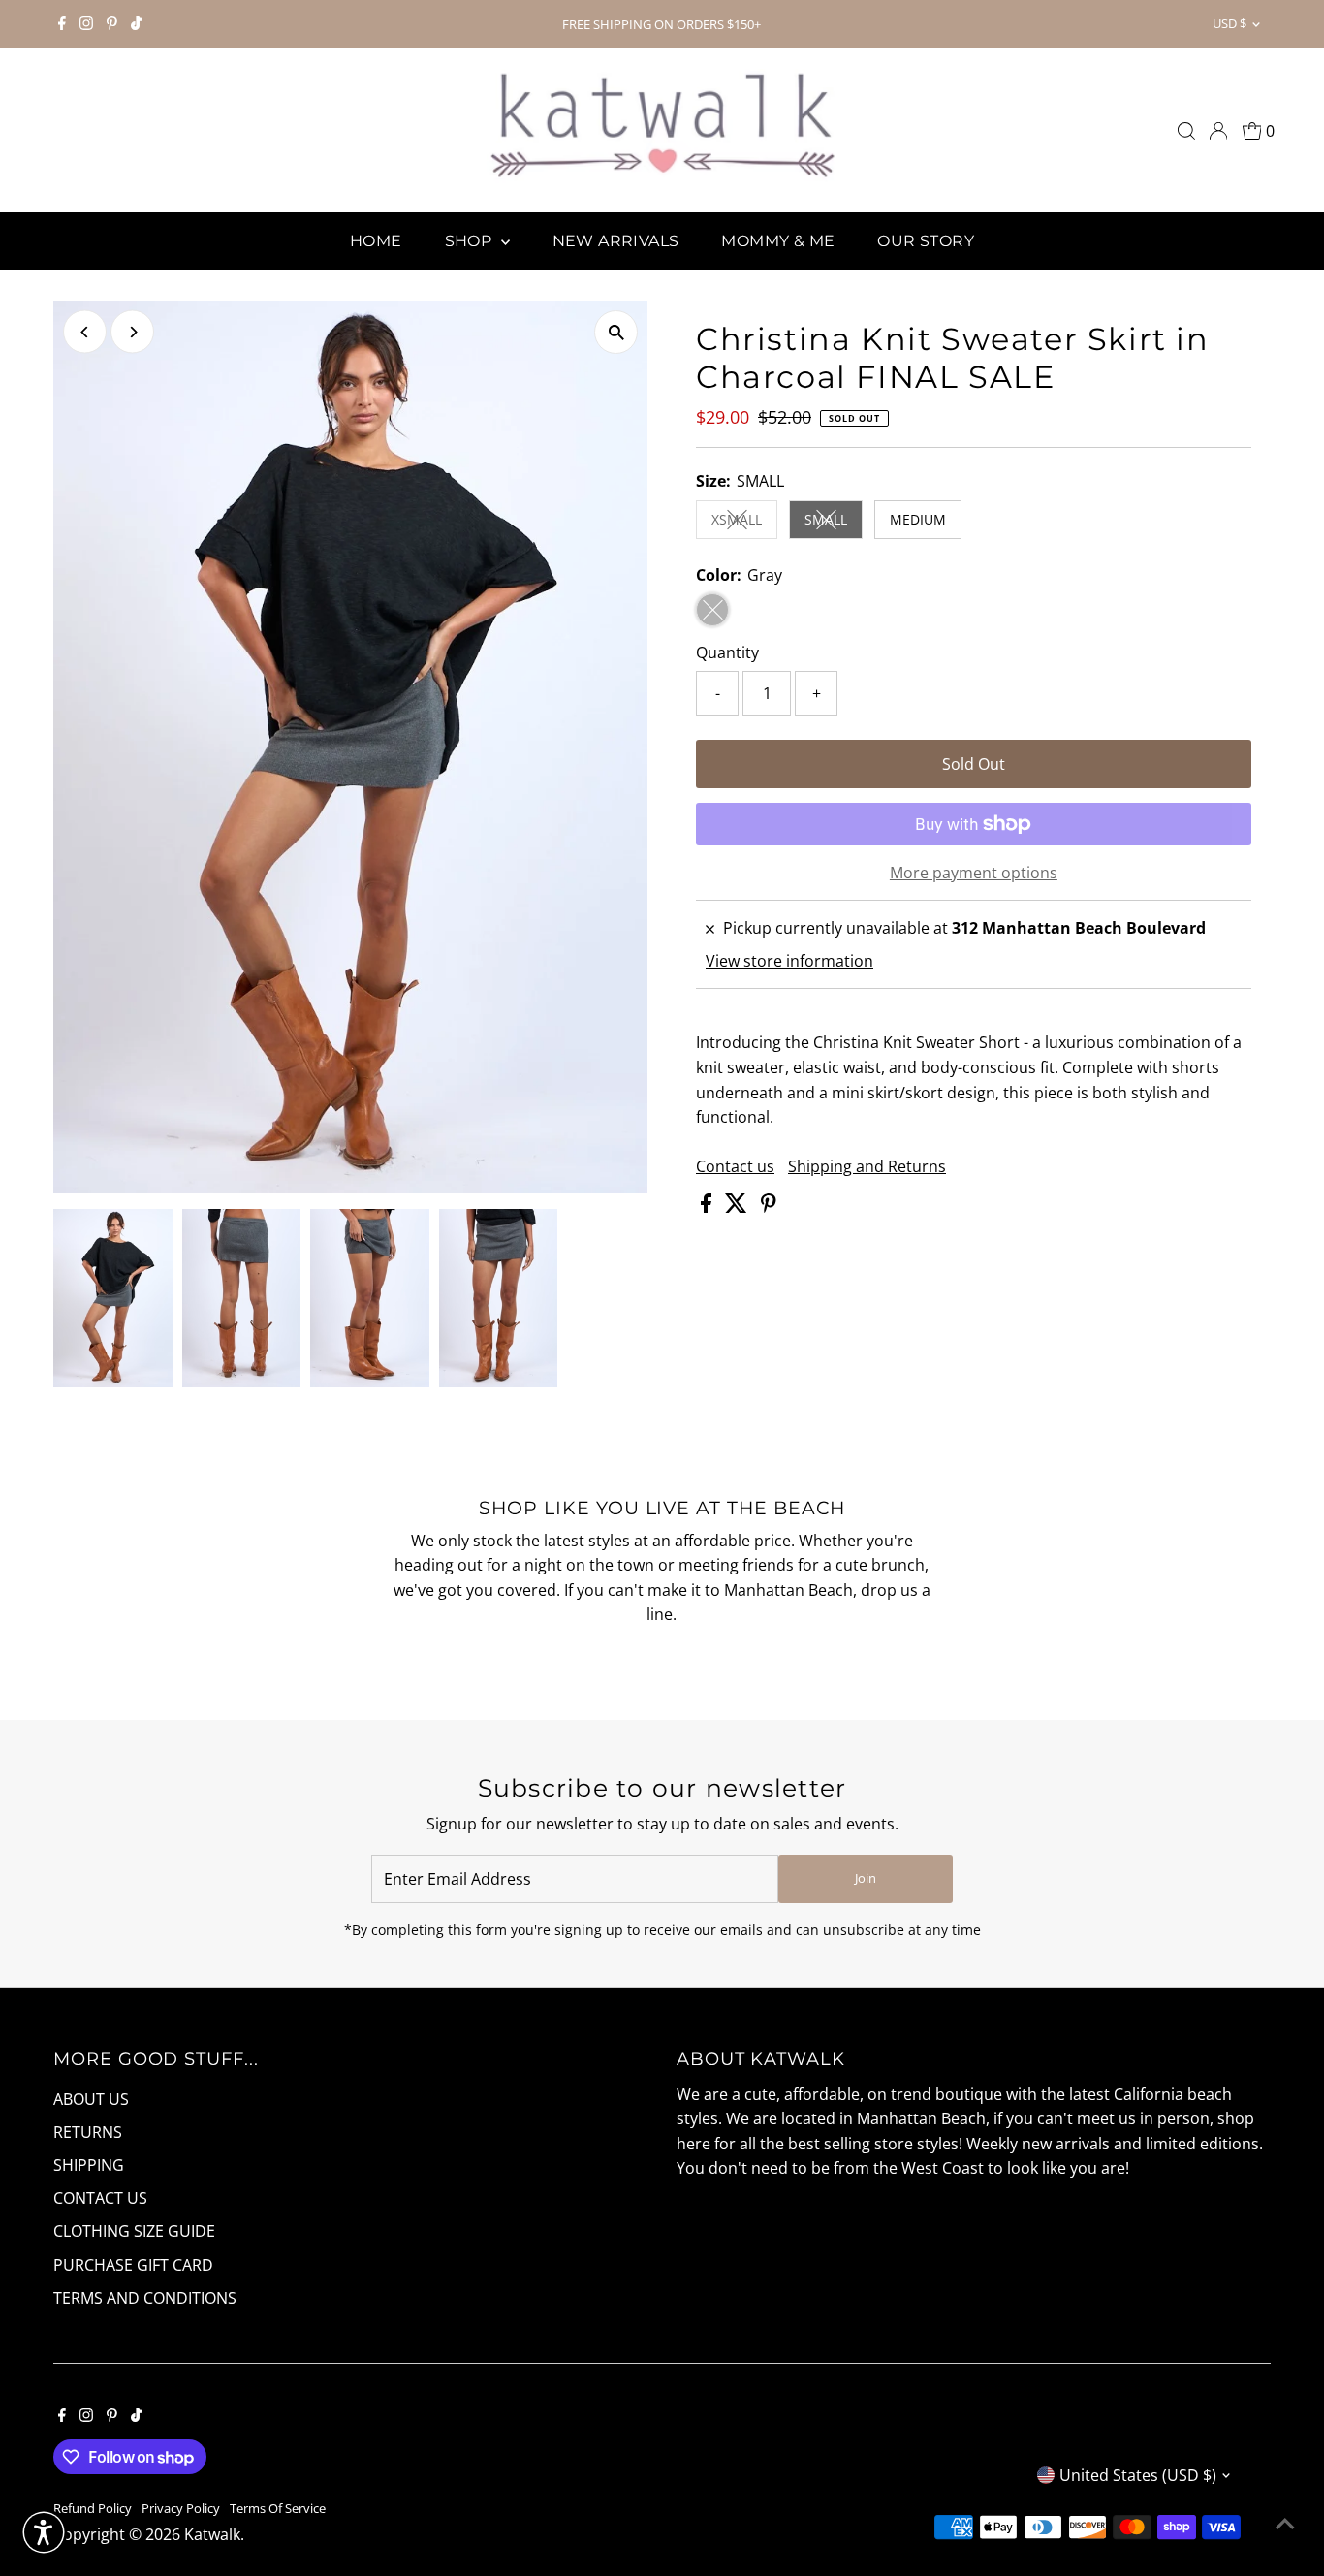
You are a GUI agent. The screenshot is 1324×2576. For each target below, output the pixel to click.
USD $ (1229, 23)
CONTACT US (100, 2198)
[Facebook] (62, 24)
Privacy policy (181, 2508)
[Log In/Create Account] (1218, 131)
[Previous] (85, 332)
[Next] (132, 332)
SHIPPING (89, 2165)
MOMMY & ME (778, 241)
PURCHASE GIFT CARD (133, 2265)
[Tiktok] (136, 24)
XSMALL (744, 523)
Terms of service (278, 2508)
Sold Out (974, 764)
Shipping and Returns (867, 1166)
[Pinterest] (112, 24)
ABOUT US (91, 2099)
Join (866, 1878)
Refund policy (93, 2508)
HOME (376, 241)
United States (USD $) (1138, 2475)
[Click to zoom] (616, 332)
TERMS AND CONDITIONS (145, 2298)
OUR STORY (926, 241)
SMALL (834, 523)
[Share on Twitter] (738, 1207)
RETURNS (88, 2132)
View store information (789, 961)
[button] (44, 2532)
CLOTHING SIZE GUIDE (134, 2231)
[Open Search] (1186, 131)
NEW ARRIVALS (616, 241)
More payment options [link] (974, 873)
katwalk (212, 2534)
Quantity (727, 652)
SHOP (471, 241)
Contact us (735, 1166)
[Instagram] (86, 24)
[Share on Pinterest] (769, 1207)
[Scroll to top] (1285, 2523)
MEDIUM (918, 519)
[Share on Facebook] (708, 1207)
